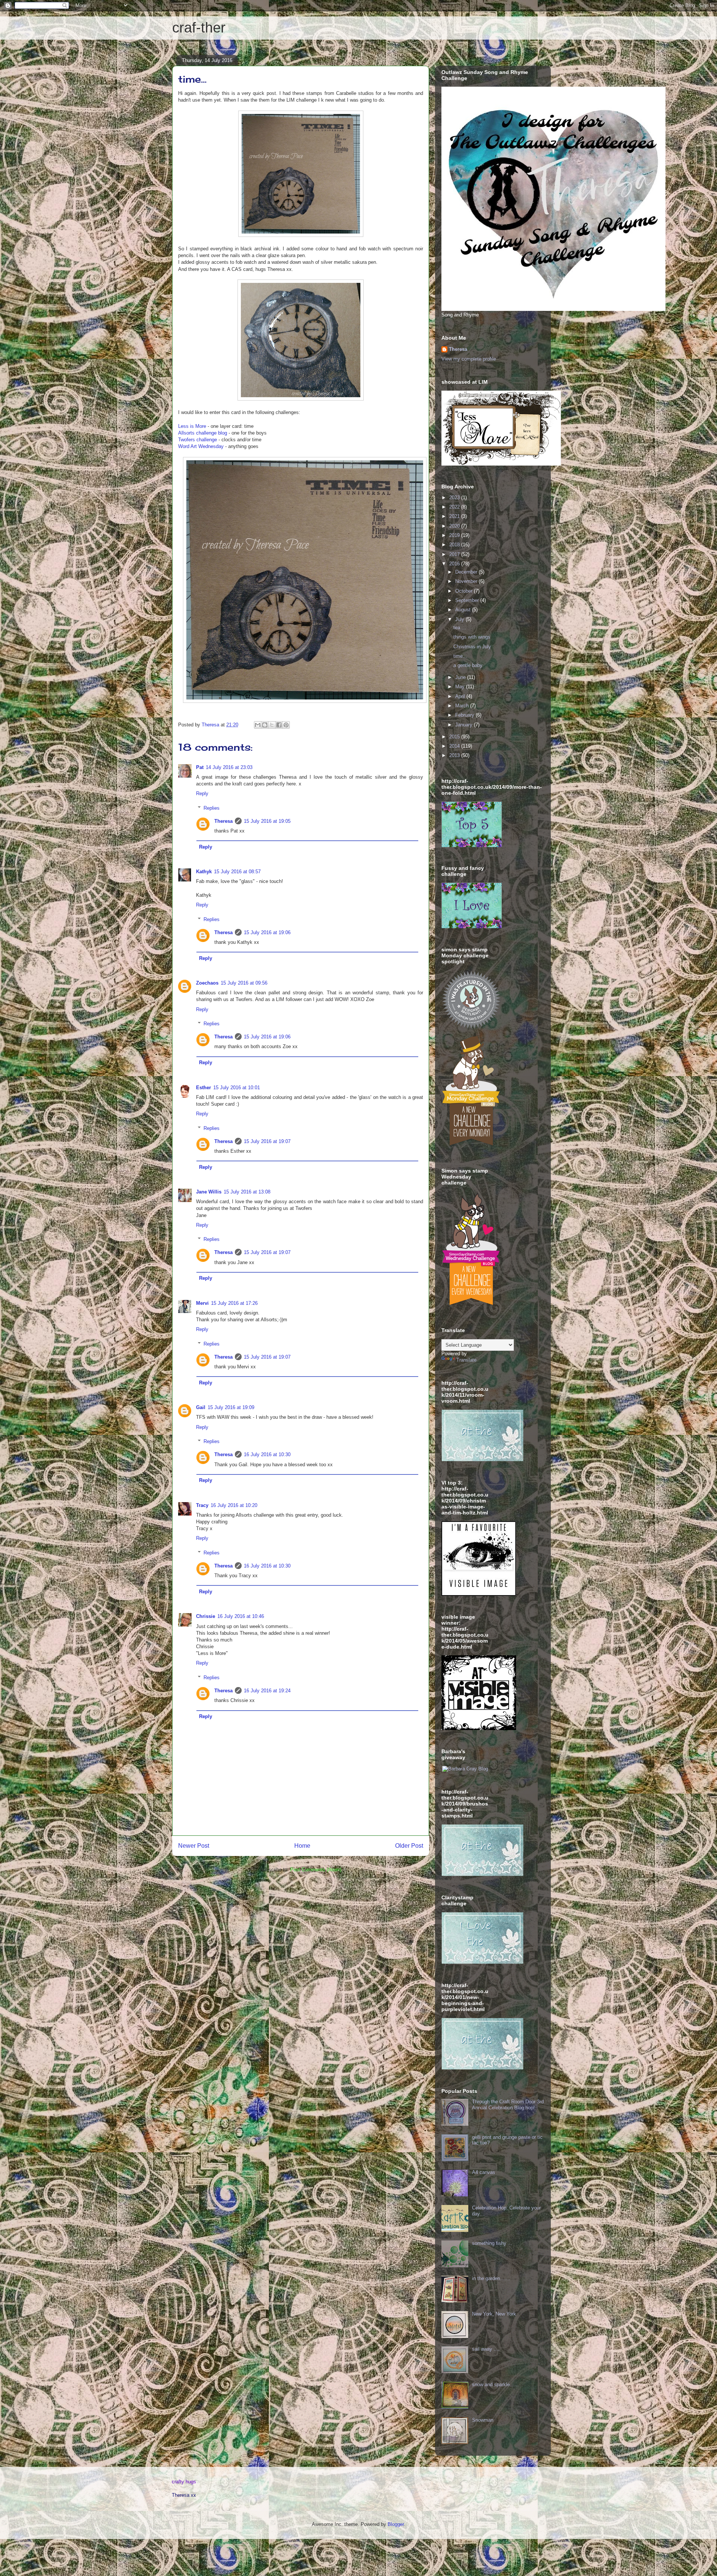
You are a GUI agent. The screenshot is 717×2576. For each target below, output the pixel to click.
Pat (200, 767)
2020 (455, 526)
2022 (455, 507)
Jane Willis (209, 1192)
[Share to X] (272, 725)
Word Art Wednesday (201, 446)
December (467, 572)
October (465, 591)
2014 (455, 746)
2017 (455, 554)
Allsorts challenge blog (203, 433)
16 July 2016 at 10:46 (241, 1616)
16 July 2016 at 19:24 (267, 1691)
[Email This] (258, 725)
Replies (212, 808)
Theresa (224, 821)
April (461, 696)
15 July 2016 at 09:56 (244, 983)
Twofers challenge (198, 440)
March (463, 706)
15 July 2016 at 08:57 (237, 872)
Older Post (409, 1846)
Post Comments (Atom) (316, 1870)
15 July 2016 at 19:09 (231, 1407)
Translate (466, 1360)
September (468, 600)
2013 (455, 755)
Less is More (192, 426)
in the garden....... (491, 2278)
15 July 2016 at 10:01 (237, 1088)
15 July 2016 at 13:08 (247, 1192)
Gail (201, 1407)
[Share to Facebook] (279, 725)
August (464, 610)
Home (302, 1846)
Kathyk (204, 872)
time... (460, 656)
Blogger (396, 2524)
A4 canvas (484, 2172)
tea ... (460, 628)
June (461, 677)
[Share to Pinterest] (286, 725)
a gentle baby (468, 665)
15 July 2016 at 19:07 (267, 1141)
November (467, 581)
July (460, 619)
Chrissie (206, 1616)
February (465, 715)
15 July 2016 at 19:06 (267, 932)
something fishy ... (492, 2243)
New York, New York (494, 2314)
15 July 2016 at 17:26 (234, 1303)
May (461, 687)
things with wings (472, 637)
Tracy (202, 1505)
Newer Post (194, 1846)
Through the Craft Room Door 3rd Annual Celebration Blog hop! (508, 2105)
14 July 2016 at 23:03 (229, 767)
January (465, 725)
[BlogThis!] (265, 725)
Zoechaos (207, 983)
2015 (455, 737)
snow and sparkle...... (495, 2385)
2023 (455, 498)
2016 (455, 564)
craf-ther (199, 28)
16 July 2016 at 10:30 (267, 1454)
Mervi (202, 1303)
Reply (202, 793)
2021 (455, 516)
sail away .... (486, 2349)
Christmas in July (472, 647)
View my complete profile (469, 359)
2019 (455, 535)
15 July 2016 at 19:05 (267, 821)
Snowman (483, 2420)
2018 (455, 545)
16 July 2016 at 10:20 (234, 1505)
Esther (204, 1088)
